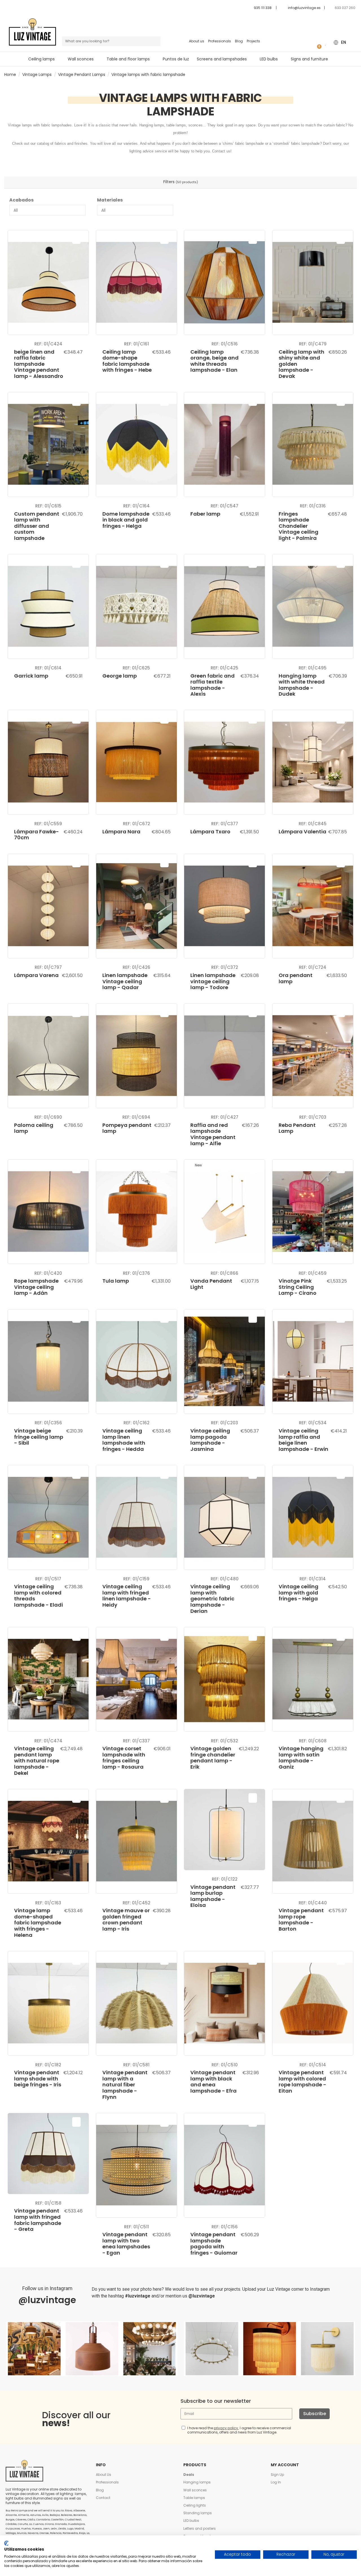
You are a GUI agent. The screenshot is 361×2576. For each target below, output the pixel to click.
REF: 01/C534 (313, 1423)
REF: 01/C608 (313, 1741)
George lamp (120, 676)
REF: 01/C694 (136, 1117)
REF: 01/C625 (136, 668)
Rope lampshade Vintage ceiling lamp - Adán (36, 1287)
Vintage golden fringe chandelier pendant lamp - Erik (213, 1758)
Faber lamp (205, 514)
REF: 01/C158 (48, 2203)
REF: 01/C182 (48, 2065)
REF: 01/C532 (224, 1741)
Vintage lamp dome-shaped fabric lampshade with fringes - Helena (38, 1923)
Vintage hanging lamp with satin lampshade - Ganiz (301, 1758)
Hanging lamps (197, 2482)
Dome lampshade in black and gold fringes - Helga (126, 520)
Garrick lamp (31, 676)
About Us (104, 2475)
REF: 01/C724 (313, 967)
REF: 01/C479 (313, 344)
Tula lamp (116, 1281)
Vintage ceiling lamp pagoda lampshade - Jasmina (210, 1440)
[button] (131, 59)
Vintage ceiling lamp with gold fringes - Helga (299, 1593)
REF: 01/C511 (137, 2227)
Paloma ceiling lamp (34, 1128)
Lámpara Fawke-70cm (37, 835)
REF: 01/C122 (225, 1879)
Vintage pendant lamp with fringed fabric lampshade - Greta (38, 2220)
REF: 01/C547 (224, 506)
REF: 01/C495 (313, 668)
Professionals (220, 41)
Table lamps (194, 2498)
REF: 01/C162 (137, 1423)
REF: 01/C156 (225, 2227)
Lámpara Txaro (210, 832)
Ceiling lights (195, 2505)
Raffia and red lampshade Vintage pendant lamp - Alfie (213, 1134)
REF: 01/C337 (136, 1741)
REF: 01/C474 (48, 1741)
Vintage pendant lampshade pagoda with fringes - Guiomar (214, 2244)
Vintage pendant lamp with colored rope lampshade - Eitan (302, 2082)
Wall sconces (195, 2490)
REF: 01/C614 (48, 668)
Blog (239, 41)
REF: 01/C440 (313, 1903)
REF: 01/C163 (48, 1903)
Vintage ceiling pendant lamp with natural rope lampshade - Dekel (37, 1761)
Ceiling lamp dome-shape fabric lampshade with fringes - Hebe (127, 361)
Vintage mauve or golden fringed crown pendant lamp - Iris (126, 1920)
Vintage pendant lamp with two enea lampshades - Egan (126, 2244)
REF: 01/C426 (137, 967)
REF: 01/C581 (136, 2065)
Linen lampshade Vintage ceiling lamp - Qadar (125, 981)
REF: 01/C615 (48, 506)
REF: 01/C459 (313, 1273)
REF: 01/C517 (48, 1579)
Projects (253, 41)
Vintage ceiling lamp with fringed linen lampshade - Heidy (127, 1596)
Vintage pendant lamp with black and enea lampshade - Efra (213, 2082)
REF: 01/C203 (224, 1423)
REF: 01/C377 (225, 824)
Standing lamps (198, 2513)
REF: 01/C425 (224, 668)
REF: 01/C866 (224, 1273)
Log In (276, 2482)
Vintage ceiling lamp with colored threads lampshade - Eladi (38, 1596)
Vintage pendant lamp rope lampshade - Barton (301, 1920)
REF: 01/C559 (48, 824)
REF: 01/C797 (48, 967)
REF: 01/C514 (313, 2065)
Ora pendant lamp (296, 978)
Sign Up (277, 2475)
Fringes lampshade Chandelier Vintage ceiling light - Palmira (299, 526)
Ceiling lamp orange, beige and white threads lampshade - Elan (214, 361)
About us (197, 41)
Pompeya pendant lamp (127, 1128)
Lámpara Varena (36, 975)
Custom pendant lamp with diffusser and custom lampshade (37, 526)
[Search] (156, 41)
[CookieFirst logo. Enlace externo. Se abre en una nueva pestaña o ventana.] (6, 2543)
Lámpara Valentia (302, 832)
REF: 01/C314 (313, 1579)
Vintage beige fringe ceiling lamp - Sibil (39, 1437)
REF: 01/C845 (313, 824)
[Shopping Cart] (317, 42)
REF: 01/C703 (313, 1117)
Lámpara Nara (121, 832)
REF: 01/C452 (137, 1903)
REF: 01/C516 (225, 344)
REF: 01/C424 (48, 344)
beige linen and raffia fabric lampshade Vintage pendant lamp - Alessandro (39, 364)
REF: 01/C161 (137, 344)
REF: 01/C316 (313, 506)
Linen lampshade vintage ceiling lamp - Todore (213, 981)
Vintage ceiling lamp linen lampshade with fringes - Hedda (124, 1440)
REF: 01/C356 (48, 1423)
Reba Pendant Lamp (297, 1128)
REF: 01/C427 (225, 1117)
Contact (103, 2498)
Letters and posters (200, 2528)
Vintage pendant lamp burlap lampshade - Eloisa (213, 1896)
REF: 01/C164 (137, 506)
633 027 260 (345, 8)
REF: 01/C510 (225, 2065)
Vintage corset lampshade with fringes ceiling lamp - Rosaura (124, 1758)
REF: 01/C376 (137, 1273)
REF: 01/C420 (48, 1273)
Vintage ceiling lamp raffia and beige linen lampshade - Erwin (303, 1440)
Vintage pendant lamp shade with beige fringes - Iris (38, 2078)
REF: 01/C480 (225, 1579)
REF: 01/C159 (136, 1579)
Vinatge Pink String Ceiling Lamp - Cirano (298, 1287)
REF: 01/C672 (137, 824)
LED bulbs (191, 2521)
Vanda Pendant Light (211, 1284)
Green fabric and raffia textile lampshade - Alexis (213, 685)
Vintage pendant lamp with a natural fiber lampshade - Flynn (125, 2085)
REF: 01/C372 (225, 967)
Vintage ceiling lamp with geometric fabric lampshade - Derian (212, 1599)
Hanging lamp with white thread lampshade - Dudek (302, 685)
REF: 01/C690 (48, 1117)
